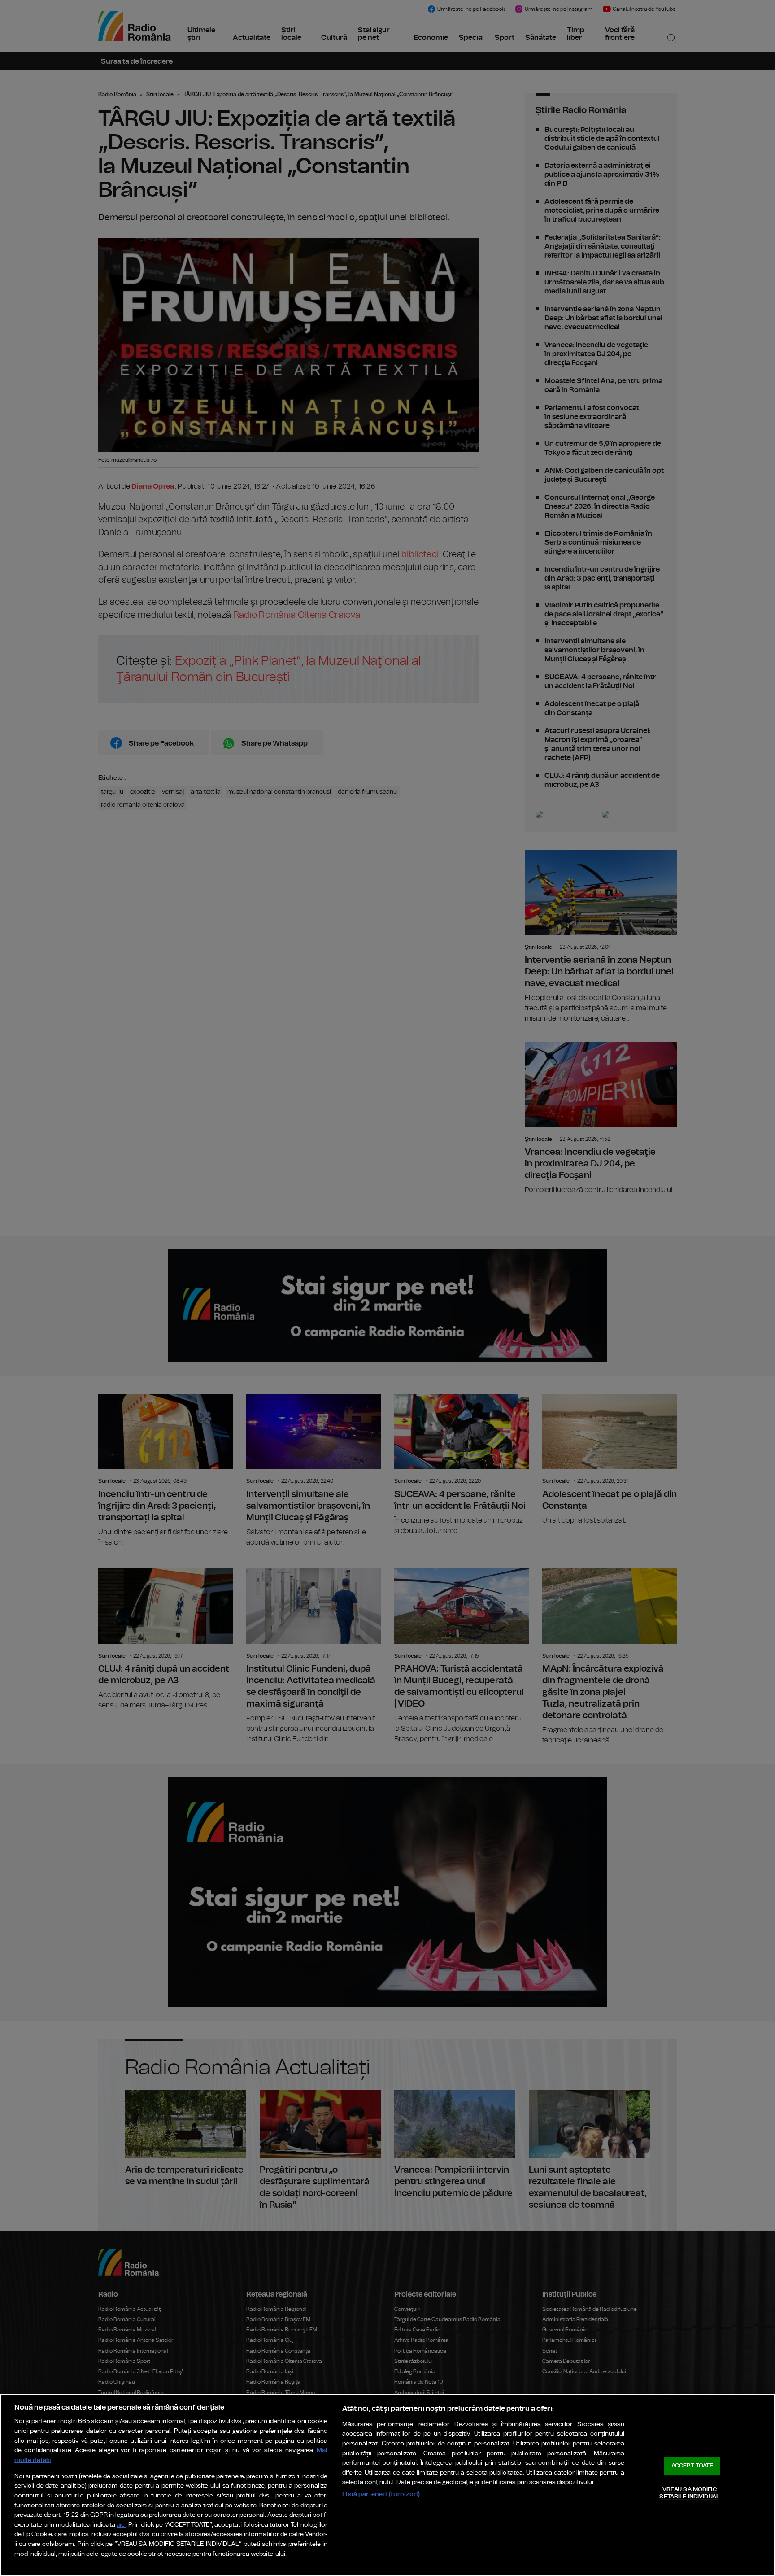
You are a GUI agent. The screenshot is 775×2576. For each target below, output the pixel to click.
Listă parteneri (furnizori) (381, 2494)
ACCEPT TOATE (692, 2466)
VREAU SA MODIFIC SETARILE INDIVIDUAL (689, 2493)
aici (121, 2525)
